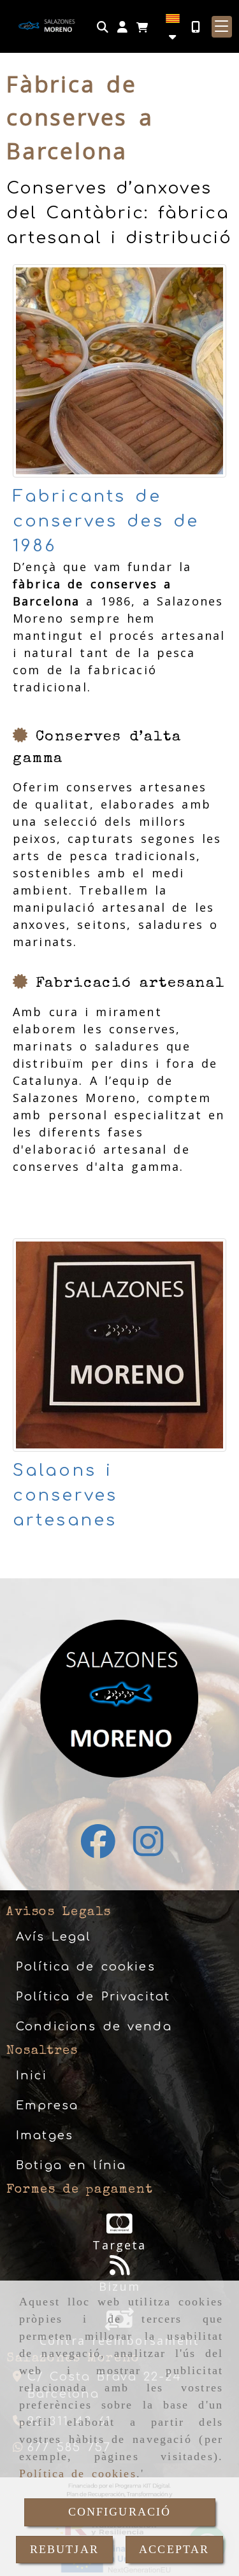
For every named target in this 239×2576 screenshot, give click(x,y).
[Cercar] (103, 27)
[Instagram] (148, 1850)
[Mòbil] (196, 27)
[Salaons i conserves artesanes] (119, 1345)
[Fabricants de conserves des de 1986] (119, 371)
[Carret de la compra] (142, 27)
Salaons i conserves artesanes (65, 1495)
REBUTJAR (64, 2549)
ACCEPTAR (174, 2549)
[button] (122, 27)
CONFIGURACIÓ (120, 2512)
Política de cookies (78, 2473)
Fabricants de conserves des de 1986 (106, 521)
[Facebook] (98, 1850)
